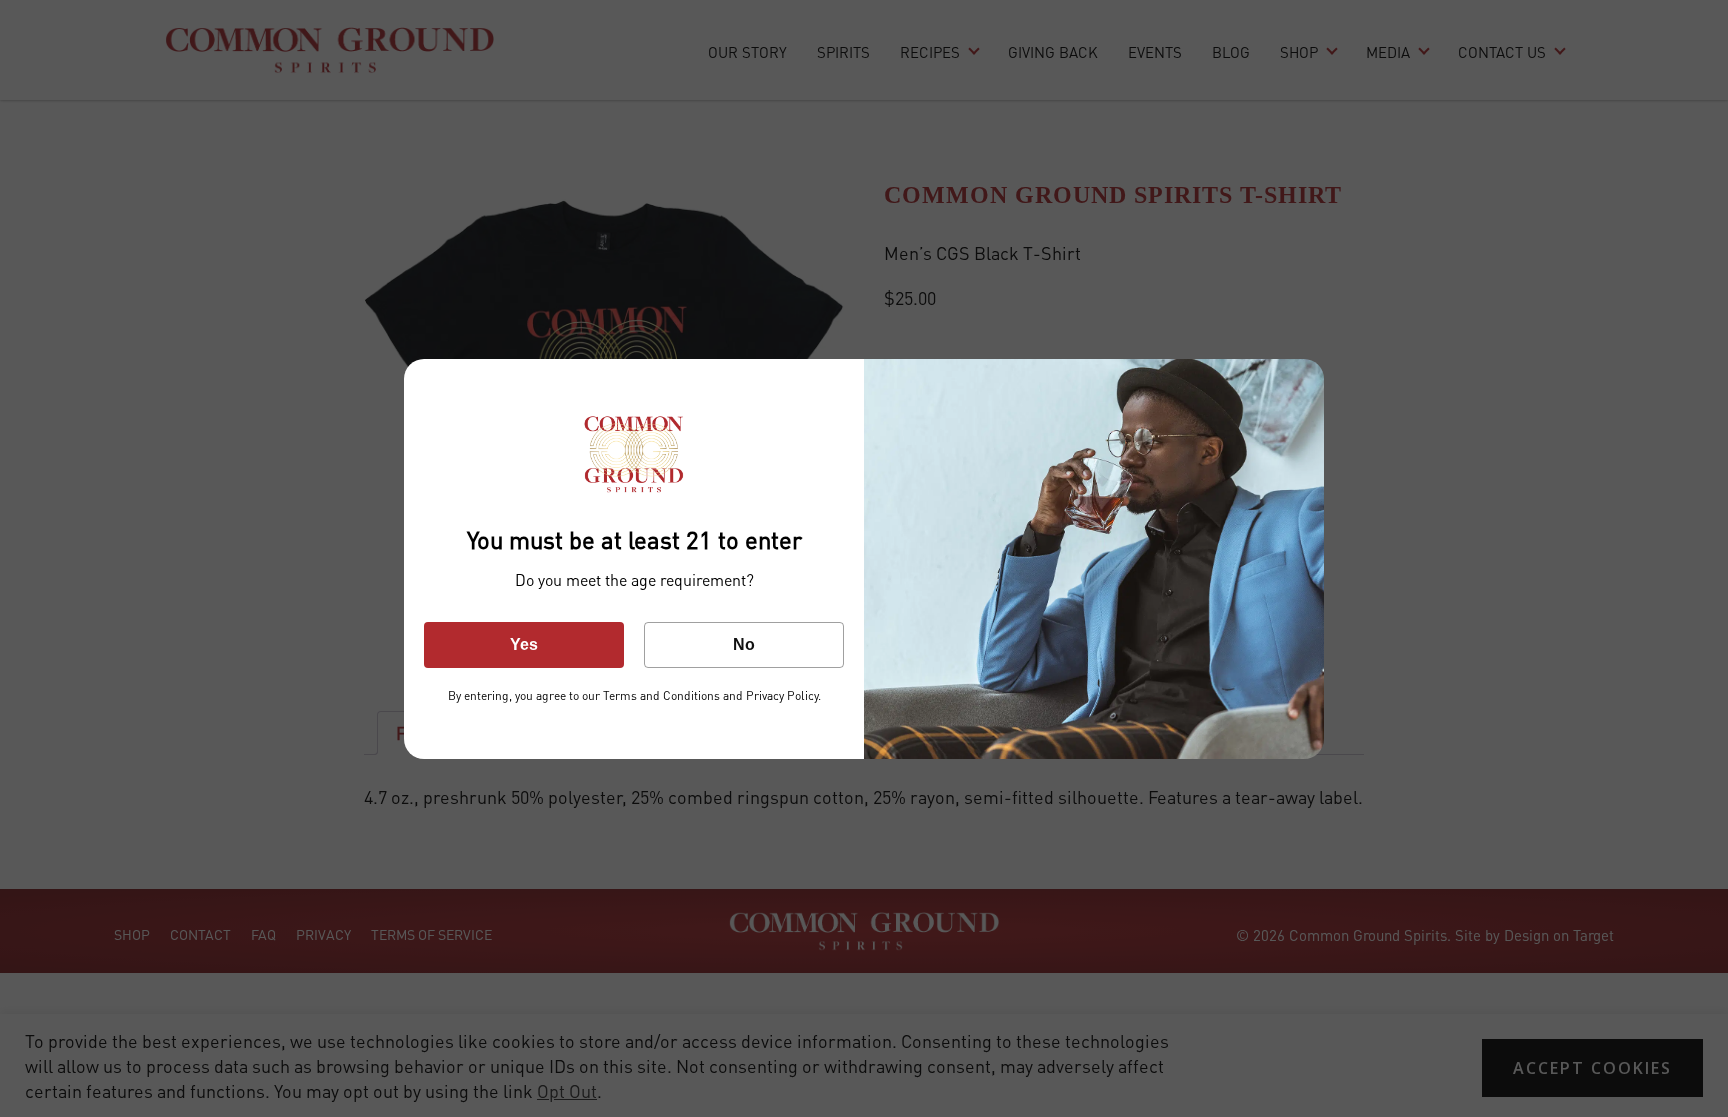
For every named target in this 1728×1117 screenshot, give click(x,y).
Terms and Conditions (661, 695)
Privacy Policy (780, 695)
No (744, 644)
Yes (524, 644)
